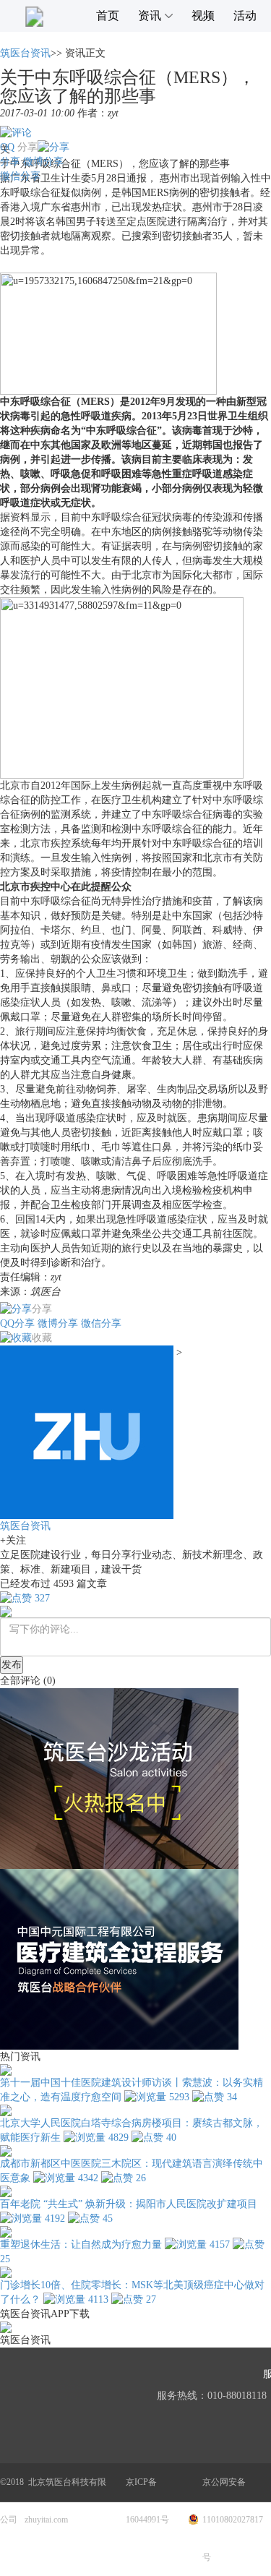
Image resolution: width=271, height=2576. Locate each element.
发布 (12, 1665)
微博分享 (43, 162)
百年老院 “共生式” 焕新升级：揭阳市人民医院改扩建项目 (129, 2204)
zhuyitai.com (46, 2520)
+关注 (13, 1540)
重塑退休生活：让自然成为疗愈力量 (81, 2245)
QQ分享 (17, 1323)
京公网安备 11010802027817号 (233, 2520)
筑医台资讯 (25, 53)
